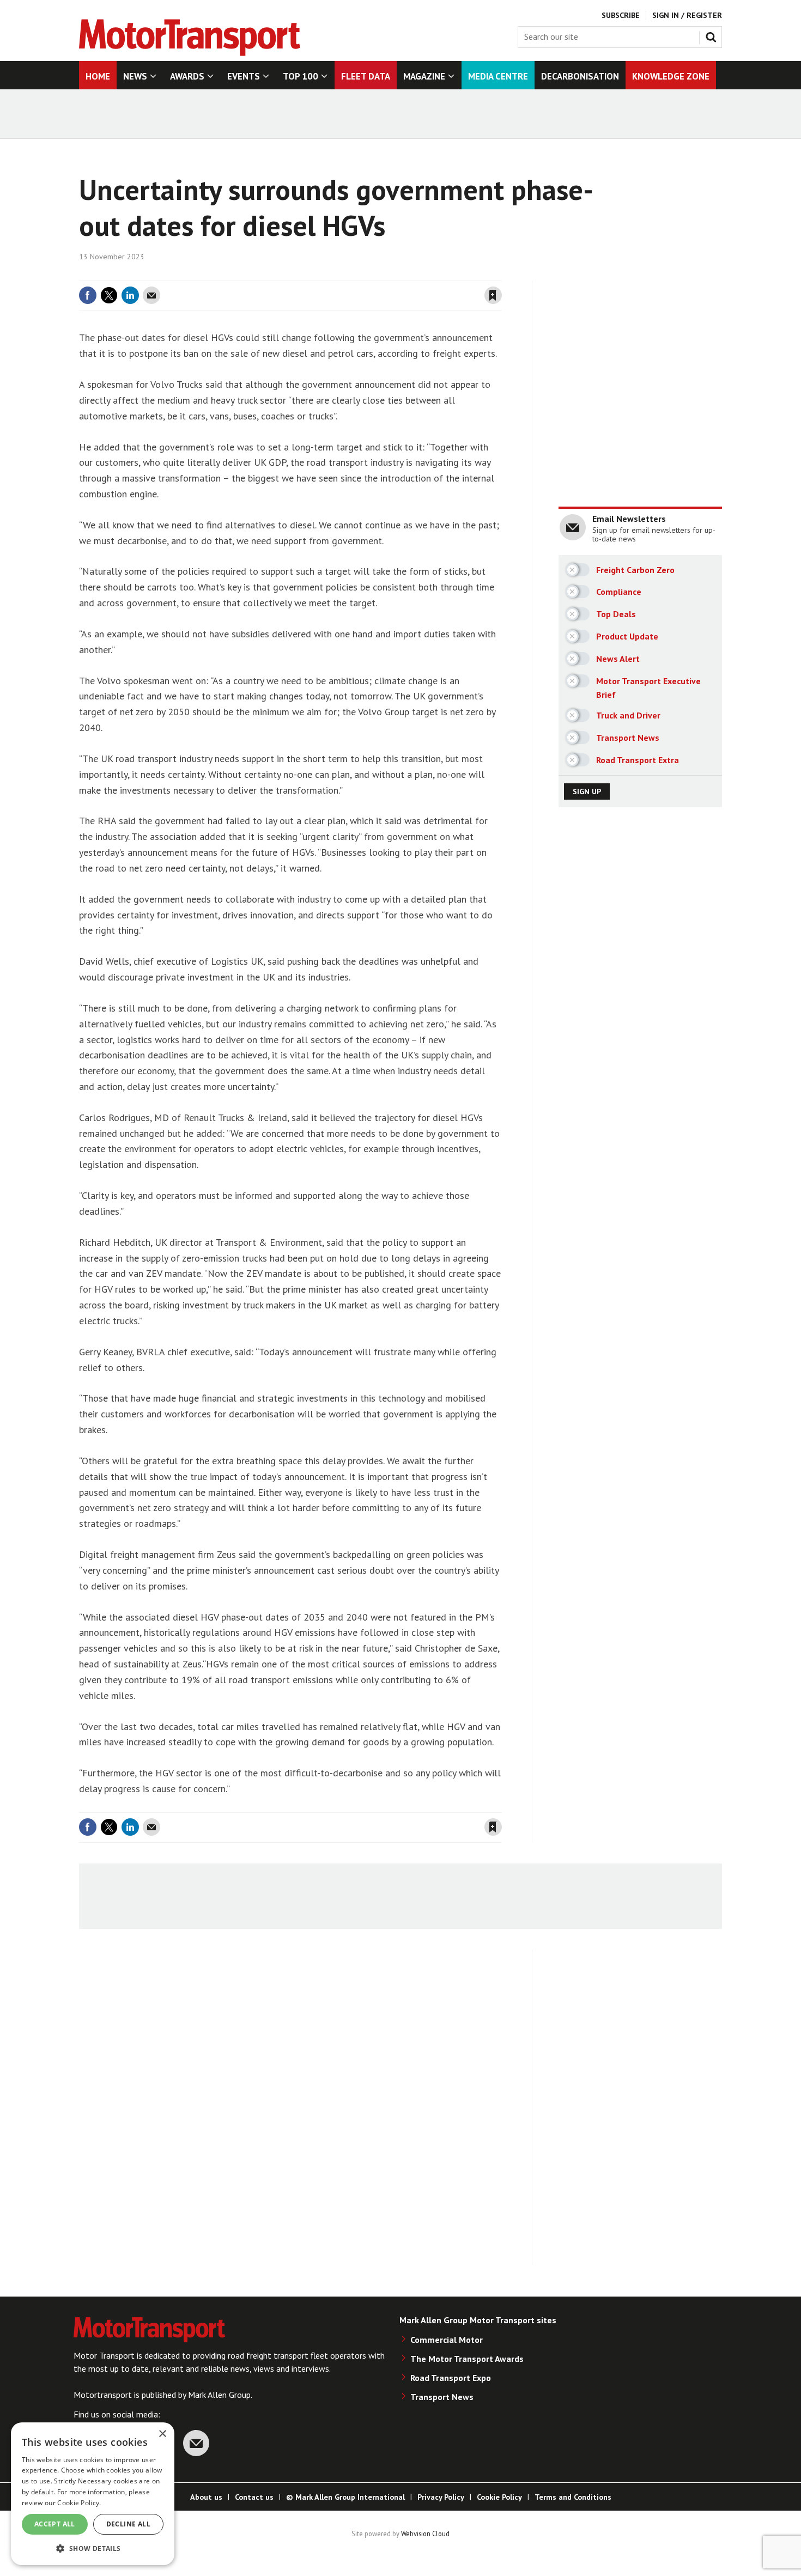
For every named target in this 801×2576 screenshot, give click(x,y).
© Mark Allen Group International (345, 2497)
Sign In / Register (687, 15)
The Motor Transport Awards (467, 2359)
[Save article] (493, 295)
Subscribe (621, 15)
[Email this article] (151, 295)
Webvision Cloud (425, 2534)
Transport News (442, 2397)
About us (206, 2497)
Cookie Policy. (79, 2503)
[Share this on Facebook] (88, 295)
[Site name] (190, 53)
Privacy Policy (441, 2497)
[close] (501, 274)
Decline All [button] (128, 2524)
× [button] (162, 2434)
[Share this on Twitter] (109, 295)
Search (713, 35)
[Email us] (196, 2443)
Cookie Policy (499, 2497)
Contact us (254, 2497)
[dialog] (93, 2494)
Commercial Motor (447, 2340)
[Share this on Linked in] (130, 295)
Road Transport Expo (451, 2378)
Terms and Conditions (573, 2497)
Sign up (587, 791)
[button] (93, 2548)
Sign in (364, 274)
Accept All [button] (55, 2524)
